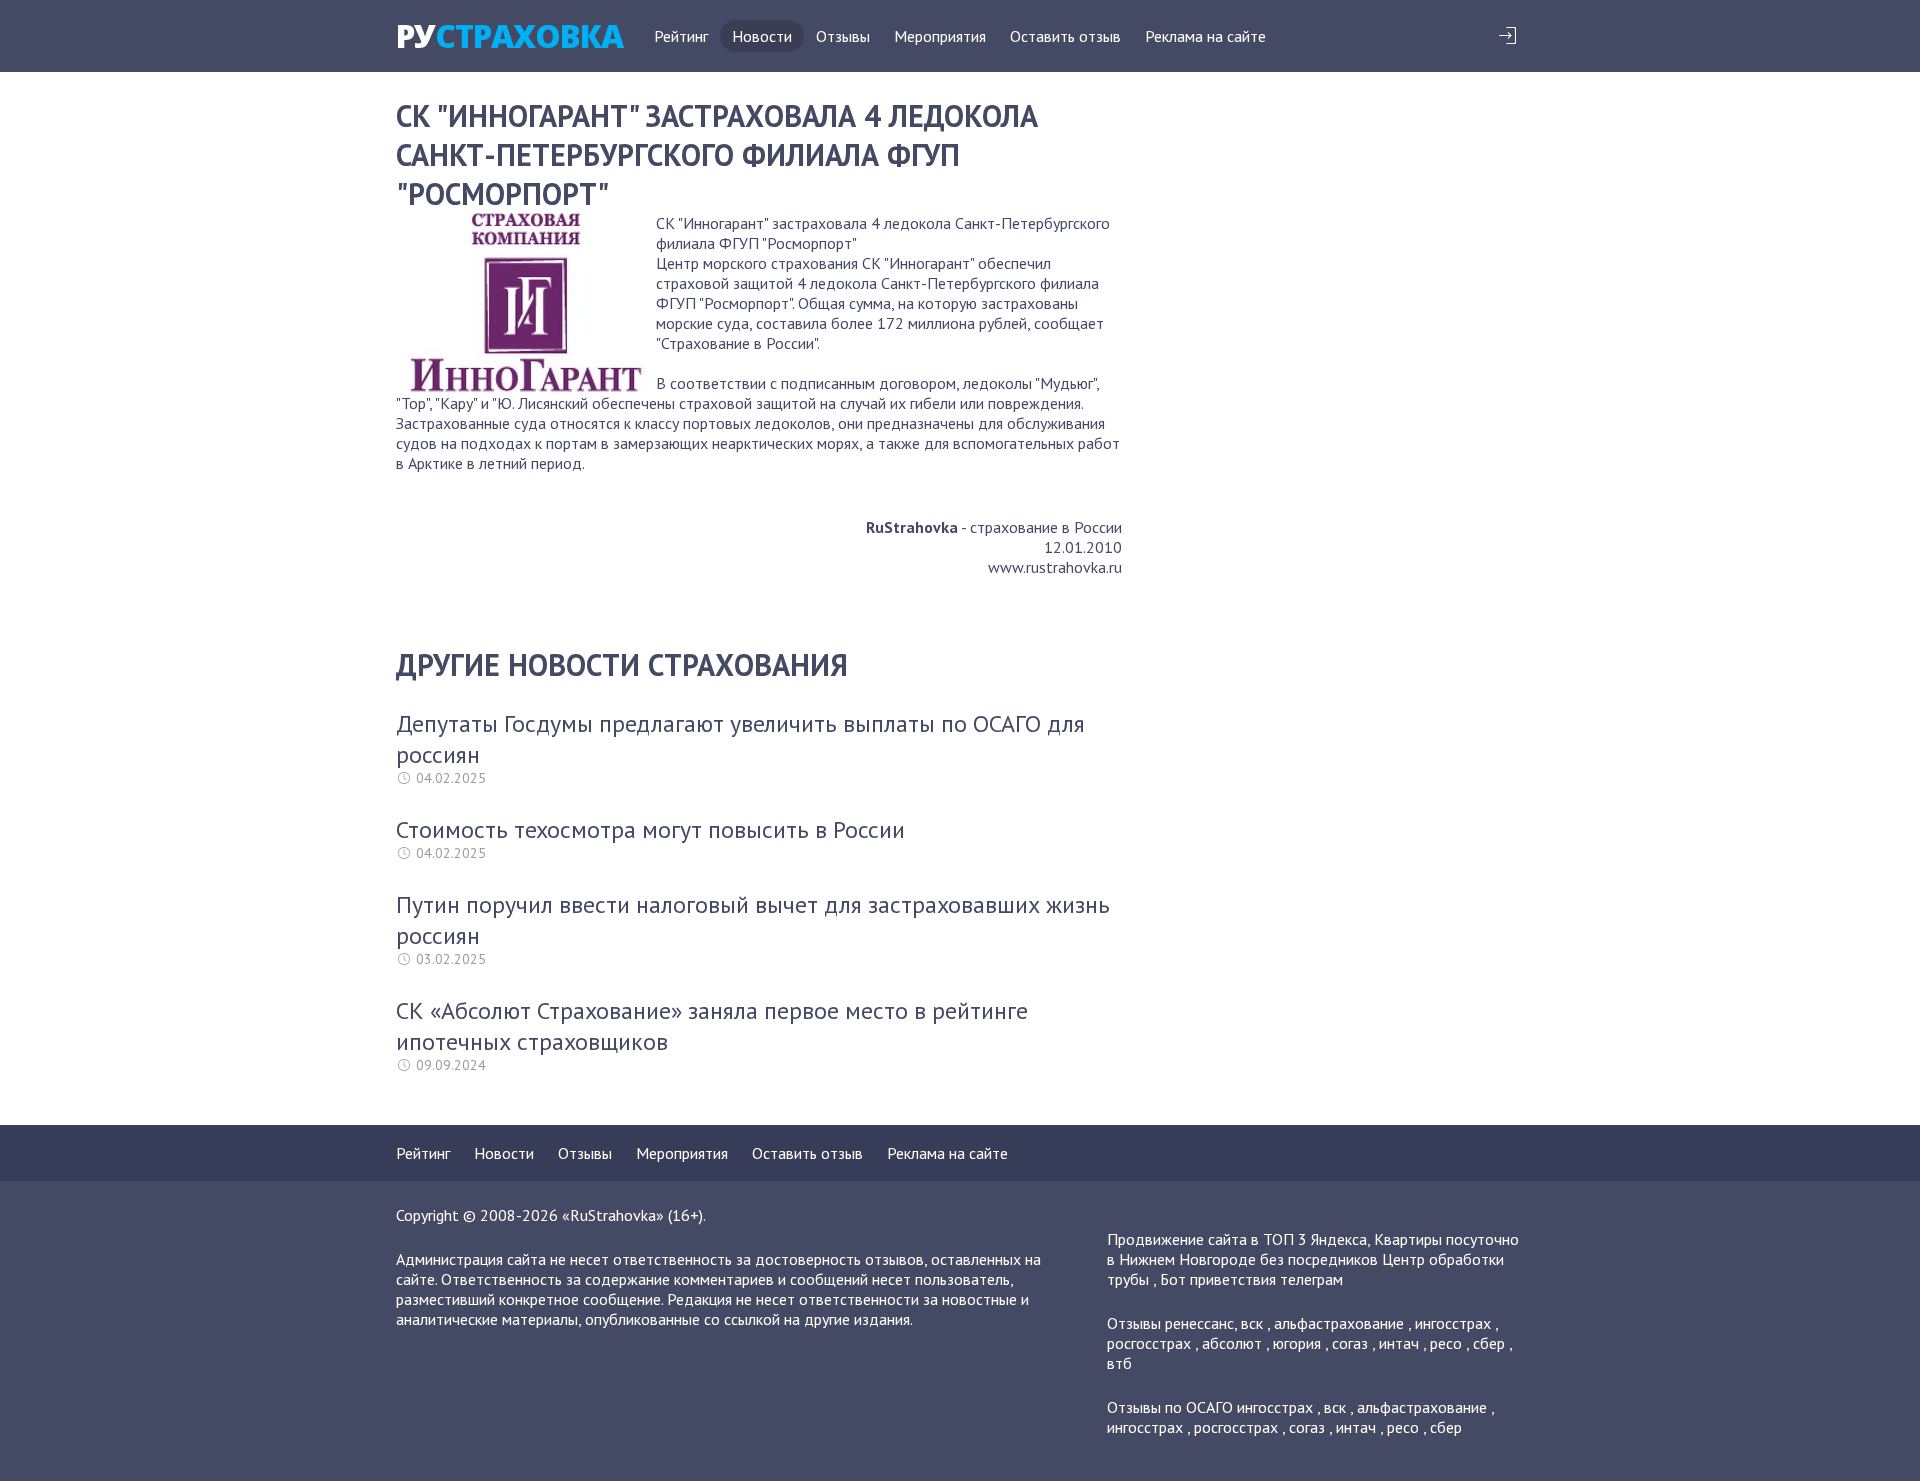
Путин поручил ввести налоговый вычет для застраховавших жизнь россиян (753, 920)
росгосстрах (1149, 1343)
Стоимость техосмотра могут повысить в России (650, 829)
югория (1297, 1343)
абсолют (1232, 1343)
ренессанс (1199, 1323)
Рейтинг (681, 36)
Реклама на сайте (1205, 36)
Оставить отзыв (1065, 36)
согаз (1350, 1343)
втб (1119, 1363)
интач (1399, 1343)
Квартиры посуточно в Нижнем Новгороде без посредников (1313, 1249)
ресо (1446, 1343)
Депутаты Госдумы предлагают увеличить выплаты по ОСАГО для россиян (740, 739)
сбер (1489, 1343)
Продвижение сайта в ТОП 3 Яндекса (1237, 1239)
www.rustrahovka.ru (1055, 567)
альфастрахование (1339, 1323)
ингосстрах (1453, 1323)
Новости (762, 36)
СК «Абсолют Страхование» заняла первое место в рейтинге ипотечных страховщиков (712, 1026)
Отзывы (843, 36)
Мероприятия (940, 36)
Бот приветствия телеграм (1251, 1279)
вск (1252, 1323)
